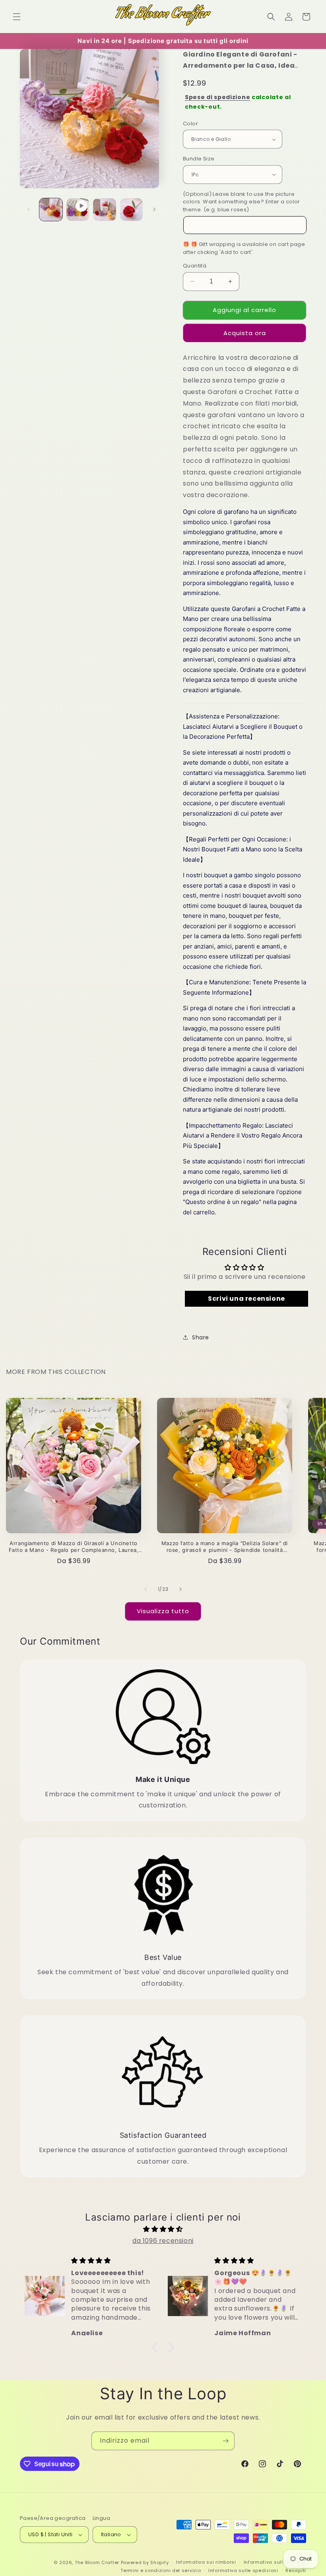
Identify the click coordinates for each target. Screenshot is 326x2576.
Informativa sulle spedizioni (243, 2570)
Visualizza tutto (163, 1611)
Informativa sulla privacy (275, 2562)
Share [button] (201, 1337)
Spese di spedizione (217, 97)
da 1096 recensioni (163, 2241)
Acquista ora (245, 333)
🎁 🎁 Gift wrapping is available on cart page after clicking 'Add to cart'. (244, 248)
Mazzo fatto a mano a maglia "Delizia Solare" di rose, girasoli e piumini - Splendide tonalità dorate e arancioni (225, 1547)
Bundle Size (199, 159)
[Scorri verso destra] (154, 209)
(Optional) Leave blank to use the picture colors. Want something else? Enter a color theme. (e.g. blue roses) (242, 202)
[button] (17, 17)
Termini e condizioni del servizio (161, 2570)
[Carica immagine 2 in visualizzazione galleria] (105, 210)
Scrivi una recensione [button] (246, 1299)
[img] (163, 2229)
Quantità (195, 266)
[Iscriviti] (225, 2441)
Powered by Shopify (145, 2562)
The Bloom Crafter (97, 2562)
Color (190, 124)
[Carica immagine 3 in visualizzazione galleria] (132, 210)
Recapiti (296, 2570)
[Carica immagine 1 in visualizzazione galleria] (51, 210)
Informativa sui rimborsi (206, 2562)
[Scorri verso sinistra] (29, 209)
